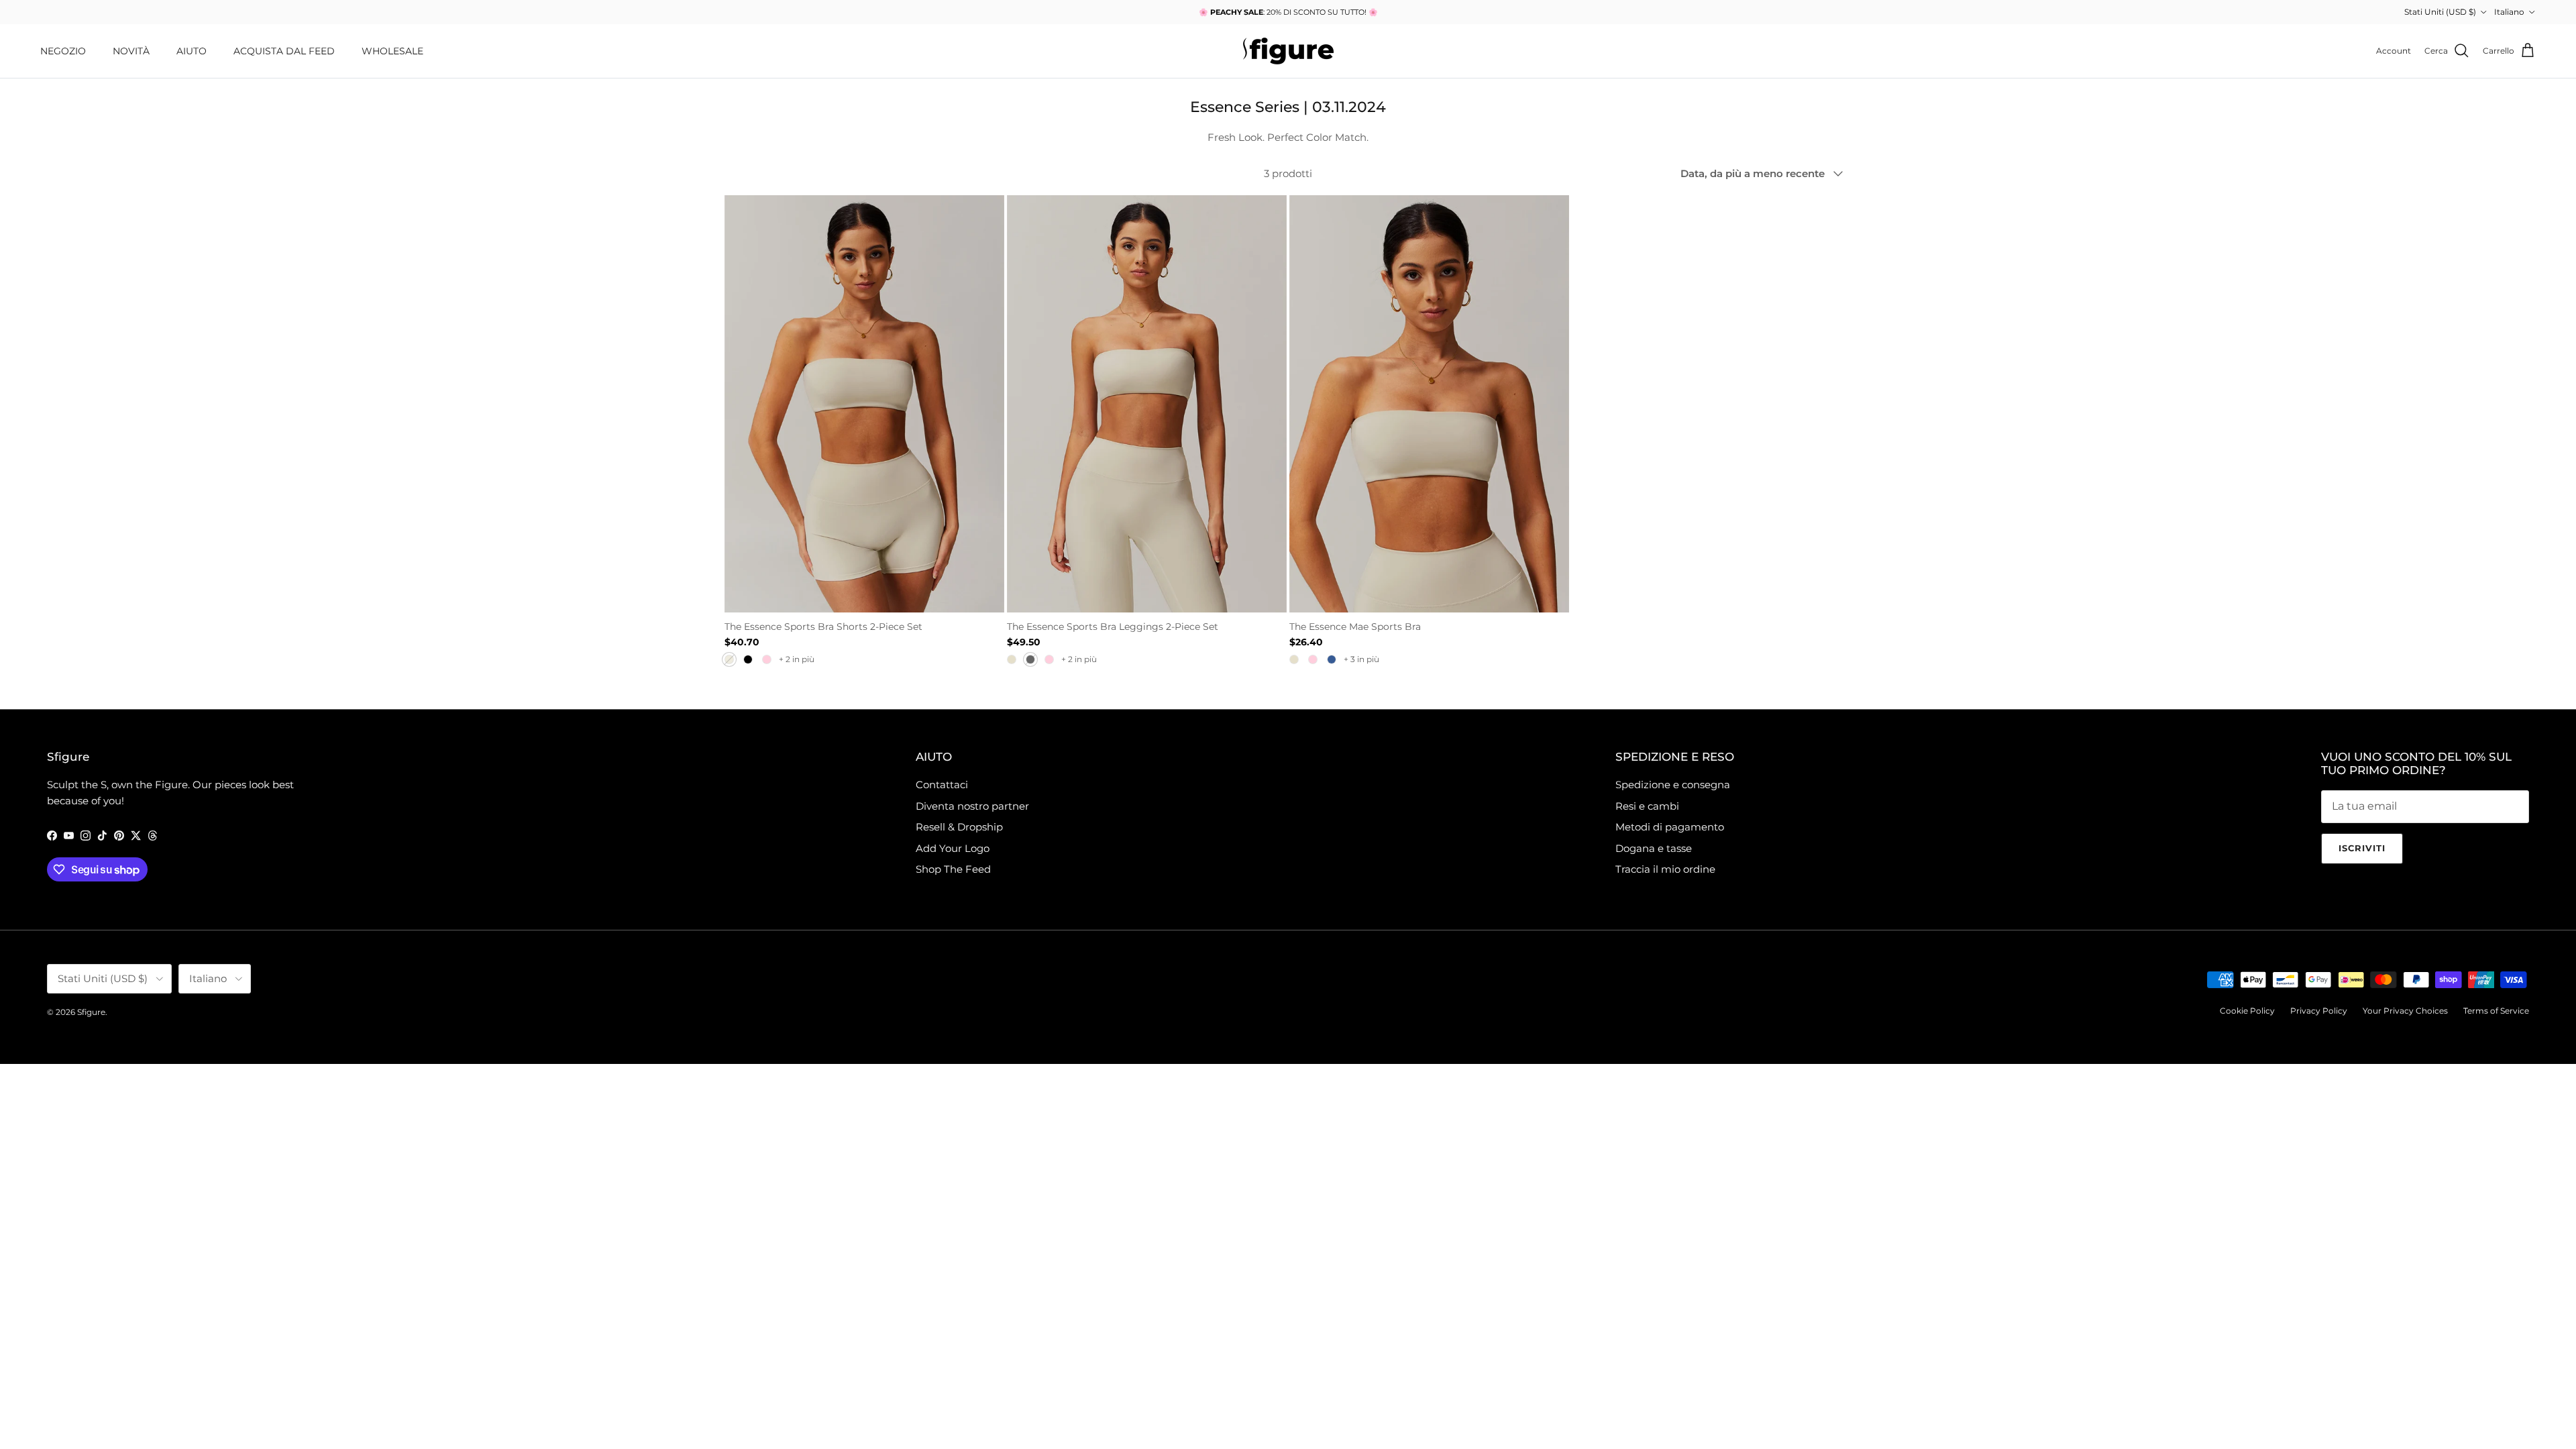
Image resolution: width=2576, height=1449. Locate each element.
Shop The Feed (953, 869)
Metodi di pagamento (1670, 827)
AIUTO (192, 51)
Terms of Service (2496, 1011)
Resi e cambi (1647, 806)
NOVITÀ (131, 51)
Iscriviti (2362, 848)
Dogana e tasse (1654, 848)
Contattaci (942, 785)
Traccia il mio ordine (1665, 869)
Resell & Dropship (959, 827)
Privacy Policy (2319, 1011)
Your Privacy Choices (2405, 1011)
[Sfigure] (1288, 51)
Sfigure (91, 1012)
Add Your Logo (953, 848)
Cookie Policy (2247, 1011)
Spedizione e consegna (1673, 785)
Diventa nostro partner (972, 806)
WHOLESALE (392, 51)
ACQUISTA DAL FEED (284, 51)
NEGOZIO (63, 51)
